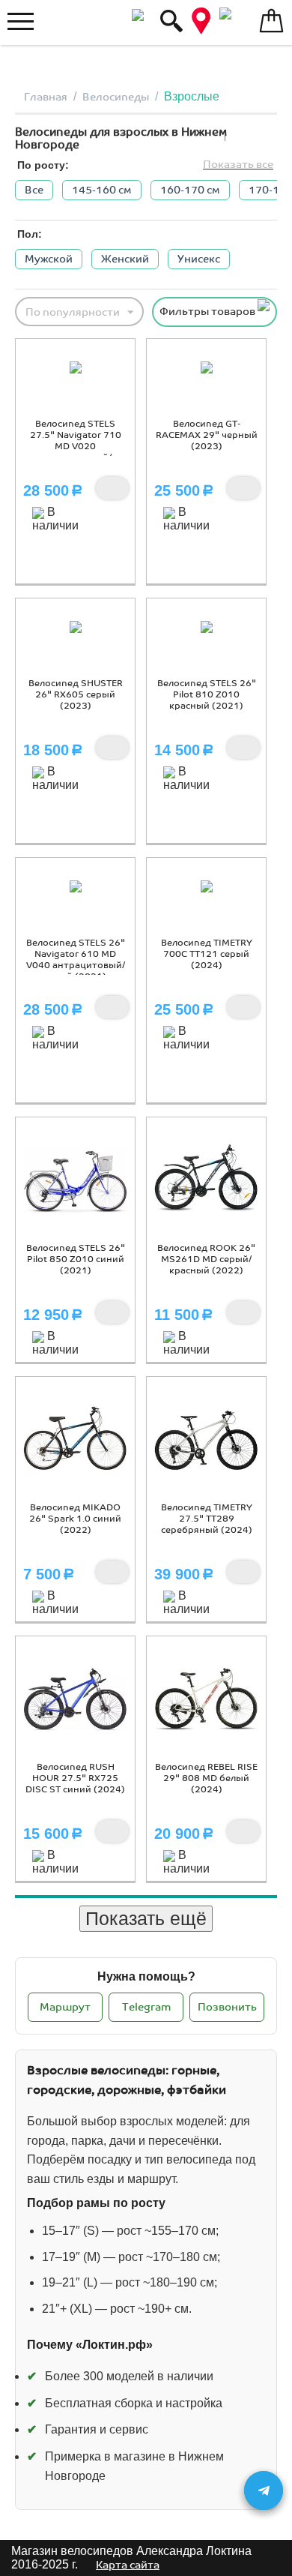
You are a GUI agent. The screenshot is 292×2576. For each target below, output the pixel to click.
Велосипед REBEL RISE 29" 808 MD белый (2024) (206, 1778)
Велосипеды (116, 97)
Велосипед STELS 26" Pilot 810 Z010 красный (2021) (207, 695)
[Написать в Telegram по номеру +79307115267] (264, 2491)
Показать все (238, 165)
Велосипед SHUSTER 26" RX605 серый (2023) (76, 695)
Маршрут (65, 2007)
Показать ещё (146, 1918)
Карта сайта (128, 2565)
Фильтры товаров (209, 312)
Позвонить (227, 2007)
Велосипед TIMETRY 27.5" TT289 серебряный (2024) (207, 1519)
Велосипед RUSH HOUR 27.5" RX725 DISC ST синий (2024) (75, 1778)
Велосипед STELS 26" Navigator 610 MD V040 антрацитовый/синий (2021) (76, 960)
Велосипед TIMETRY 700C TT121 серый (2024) (207, 954)
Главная (46, 97)
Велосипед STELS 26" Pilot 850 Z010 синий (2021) (76, 1260)
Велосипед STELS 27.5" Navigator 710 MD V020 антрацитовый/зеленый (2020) (76, 447)
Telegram (146, 2007)
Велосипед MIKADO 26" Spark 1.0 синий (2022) (75, 1519)
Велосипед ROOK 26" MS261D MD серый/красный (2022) (206, 1260)
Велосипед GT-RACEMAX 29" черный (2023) (207, 435)
